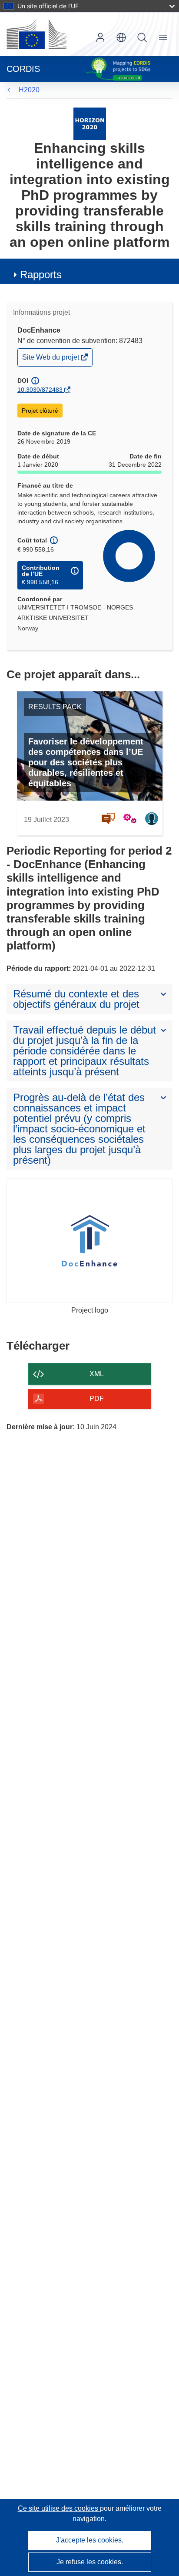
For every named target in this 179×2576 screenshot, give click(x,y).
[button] (121, 37)
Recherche (142, 37)
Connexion (100, 37)
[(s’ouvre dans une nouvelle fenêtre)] (36, 34)
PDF (97, 1399)
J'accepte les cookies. (90, 2540)
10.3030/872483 (40, 390)
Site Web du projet (51, 359)
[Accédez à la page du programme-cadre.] (90, 123)
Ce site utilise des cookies (59, 2508)
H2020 (29, 90)
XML (97, 1374)
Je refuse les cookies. (90, 2562)
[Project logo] (89, 1241)
